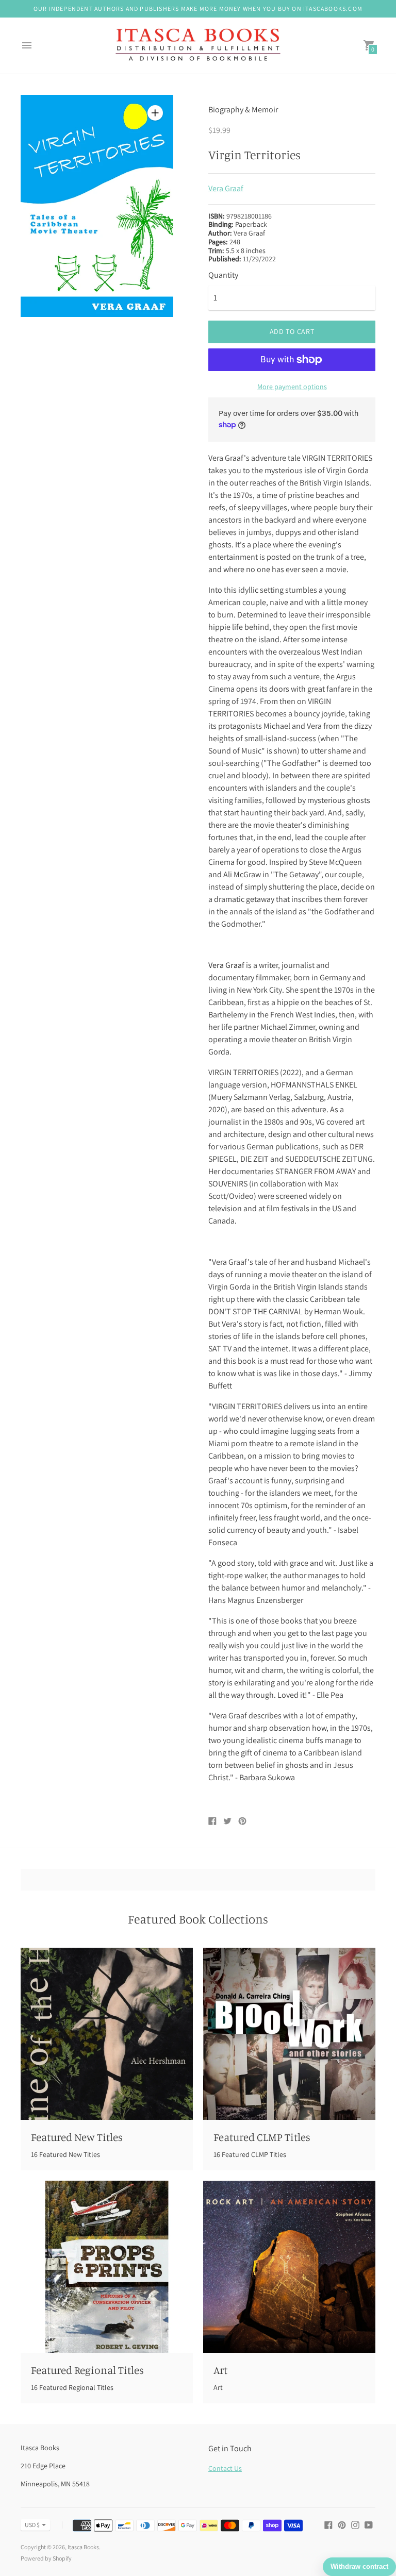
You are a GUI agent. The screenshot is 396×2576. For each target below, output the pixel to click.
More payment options (292, 387)
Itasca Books (83, 2547)
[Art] (289, 2267)
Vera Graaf (226, 188)
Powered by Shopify (46, 2558)
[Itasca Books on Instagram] (355, 2524)
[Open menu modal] (27, 45)
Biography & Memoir (243, 110)
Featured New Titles (77, 2137)
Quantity (223, 275)
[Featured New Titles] (107, 2034)
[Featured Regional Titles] (107, 2267)
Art (220, 2370)
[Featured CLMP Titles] (289, 2034)
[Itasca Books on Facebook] (328, 2524)
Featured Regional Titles (87, 2370)
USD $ (32, 2525)
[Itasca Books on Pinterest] (342, 2524)
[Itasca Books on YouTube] (369, 2524)
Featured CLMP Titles (262, 2137)
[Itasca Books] (198, 46)
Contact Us (225, 2468)
